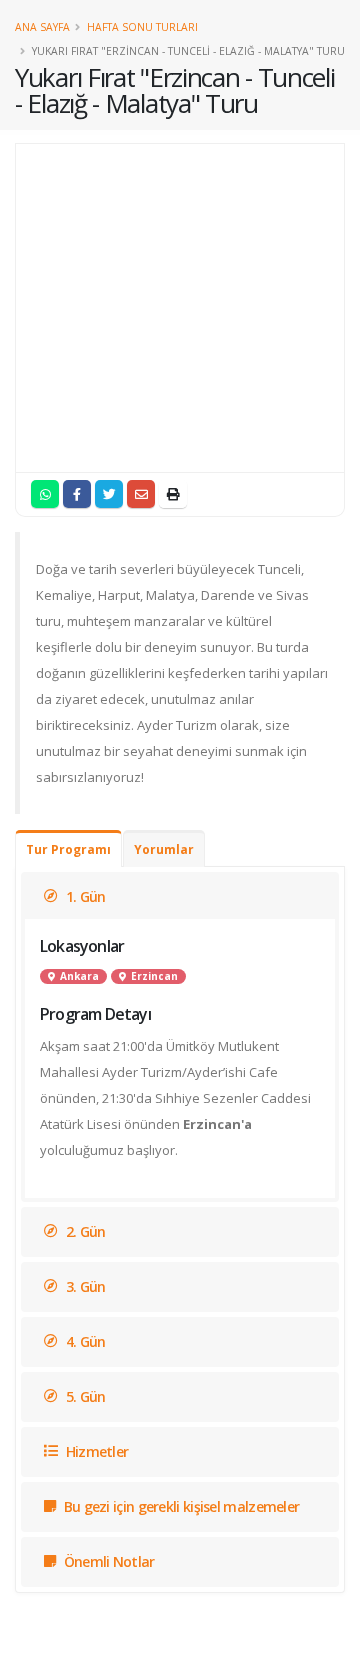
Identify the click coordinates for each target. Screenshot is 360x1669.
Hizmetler (95, 1451)
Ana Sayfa (42, 27)
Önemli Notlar (107, 1561)
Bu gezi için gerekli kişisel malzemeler (179, 1506)
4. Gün (83, 1341)
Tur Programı (68, 849)
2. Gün (83, 1231)
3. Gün (83, 1286)
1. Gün (83, 896)
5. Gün (83, 1396)
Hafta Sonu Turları (142, 27)
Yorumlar (164, 849)
